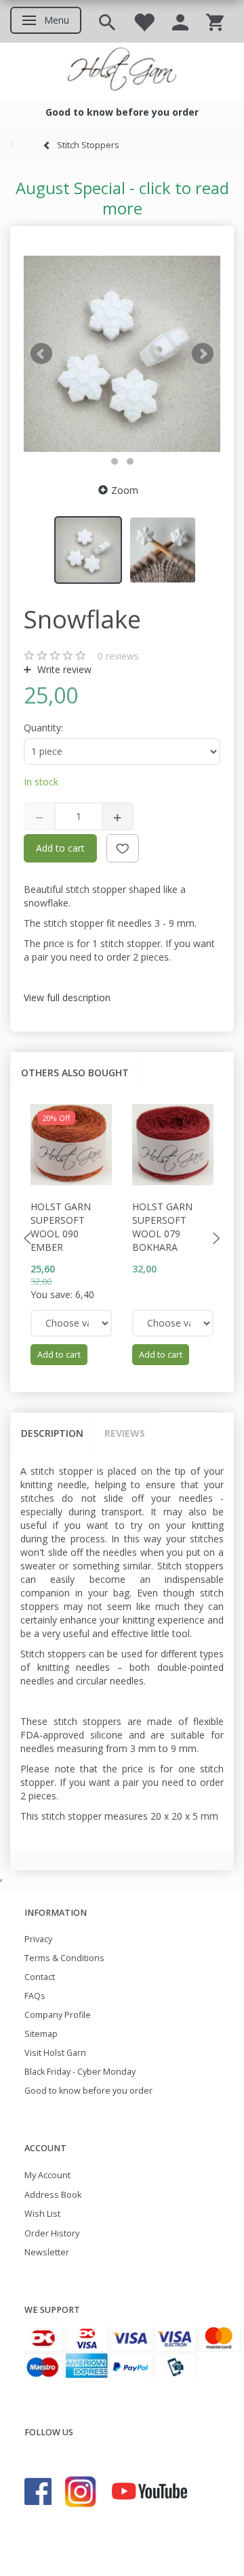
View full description (67, 997)
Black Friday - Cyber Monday (80, 2072)
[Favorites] (144, 21)
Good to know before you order (88, 2091)
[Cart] (215, 21)
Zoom (125, 490)
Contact (40, 1977)
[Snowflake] (122, 354)
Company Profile (58, 2015)
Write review (63, 669)
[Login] (180, 21)
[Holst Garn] (122, 71)
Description (52, 1433)
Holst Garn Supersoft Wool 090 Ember (61, 1227)
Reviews (125, 1433)
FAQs (35, 1996)
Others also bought (75, 1073)
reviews (118, 656)
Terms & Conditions (64, 1958)
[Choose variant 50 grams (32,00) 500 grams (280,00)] (173, 1323)
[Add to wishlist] (123, 848)
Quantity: (43, 728)
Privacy (38, 1939)
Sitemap (41, 2034)
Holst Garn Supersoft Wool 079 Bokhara (162, 1227)
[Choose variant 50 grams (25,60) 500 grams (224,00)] (71, 1323)
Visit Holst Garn (55, 2053)
